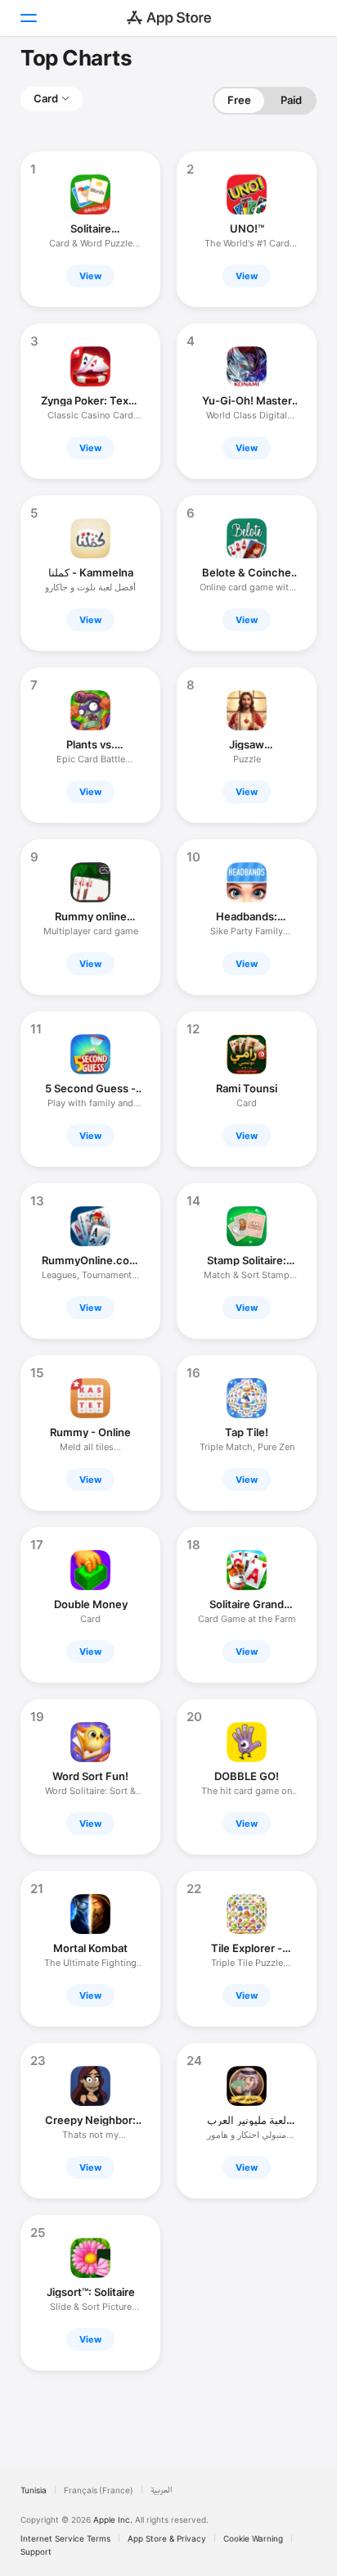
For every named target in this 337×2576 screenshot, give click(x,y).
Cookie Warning (253, 2538)
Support (36, 2551)
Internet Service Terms (65, 2538)
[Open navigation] (28, 18)
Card (46, 98)
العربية (162, 2490)
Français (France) (99, 2490)
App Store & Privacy (167, 2538)
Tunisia (34, 2490)
